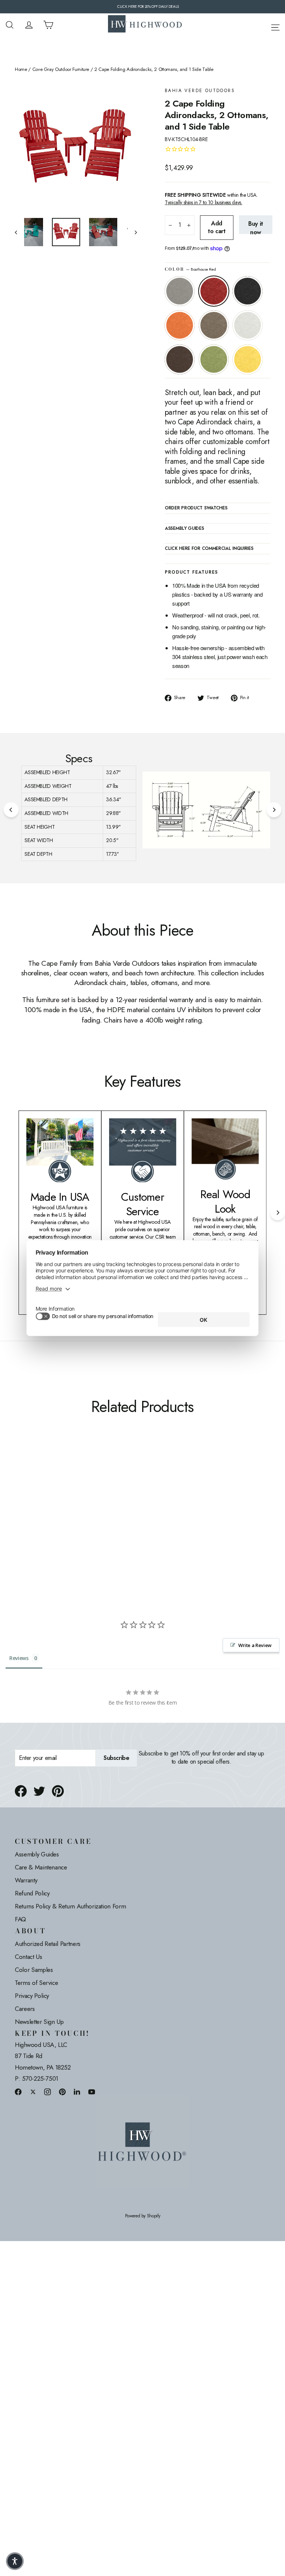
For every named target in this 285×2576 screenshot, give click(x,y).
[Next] (274, 810)
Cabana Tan (214, 325)
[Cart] (48, 25)
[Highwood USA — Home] (145, 25)
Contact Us (29, 1957)
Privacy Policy (32, 1996)
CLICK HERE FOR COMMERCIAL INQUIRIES (209, 549)
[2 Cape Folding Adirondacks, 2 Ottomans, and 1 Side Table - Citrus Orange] (47, 1483)
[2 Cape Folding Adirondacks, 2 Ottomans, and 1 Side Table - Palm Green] (38, 1491)
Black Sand (248, 291)
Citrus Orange (180, 325)
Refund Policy (32, 1893)
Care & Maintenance (41, 1867)
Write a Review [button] (255, 1645)
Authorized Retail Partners (48, 1944)
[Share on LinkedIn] (77, 2092)
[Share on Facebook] (21, 1791)
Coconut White (248, 325)
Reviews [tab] (19, 1658)
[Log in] (29, 25)
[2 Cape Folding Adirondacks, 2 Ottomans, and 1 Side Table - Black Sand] (38, 1483)
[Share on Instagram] (47, 2092)
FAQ (20, 1919)
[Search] (10, 25)
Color (190, 269)
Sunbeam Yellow (248, 359)
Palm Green (214, 359)
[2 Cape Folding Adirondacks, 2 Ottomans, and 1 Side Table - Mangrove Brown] (29, 1491)
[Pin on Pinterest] (58, 1791)
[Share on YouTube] (92, 2092)
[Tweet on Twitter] (39, 1791)
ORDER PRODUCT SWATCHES (196, 508)
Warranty (26, 1880)
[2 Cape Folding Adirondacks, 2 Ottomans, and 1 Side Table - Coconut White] (19, 1491)
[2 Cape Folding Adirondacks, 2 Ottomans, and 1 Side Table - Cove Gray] (19, 1483)
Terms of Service (36, 1983)
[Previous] (11, 810)
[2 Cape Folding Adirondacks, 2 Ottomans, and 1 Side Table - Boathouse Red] (29, 1483)
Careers (25, 2009)
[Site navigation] (275, 26)
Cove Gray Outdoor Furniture (61, 69)
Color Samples (34, 1970)
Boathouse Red (214, 291)
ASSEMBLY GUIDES (184, 529)
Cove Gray (180, 291)
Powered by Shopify (143, 2216)
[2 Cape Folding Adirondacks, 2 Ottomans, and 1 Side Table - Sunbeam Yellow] (47, 1491)
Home (21, 69)
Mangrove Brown (180, 359)
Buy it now (256, 227)
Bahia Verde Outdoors (200, 91)
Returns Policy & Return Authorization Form (70, 1906)
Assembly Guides (37, 1854)
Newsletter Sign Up (39, 2022)
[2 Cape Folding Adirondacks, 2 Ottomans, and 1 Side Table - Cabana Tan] (57, 1483)
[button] (15, 2561)
